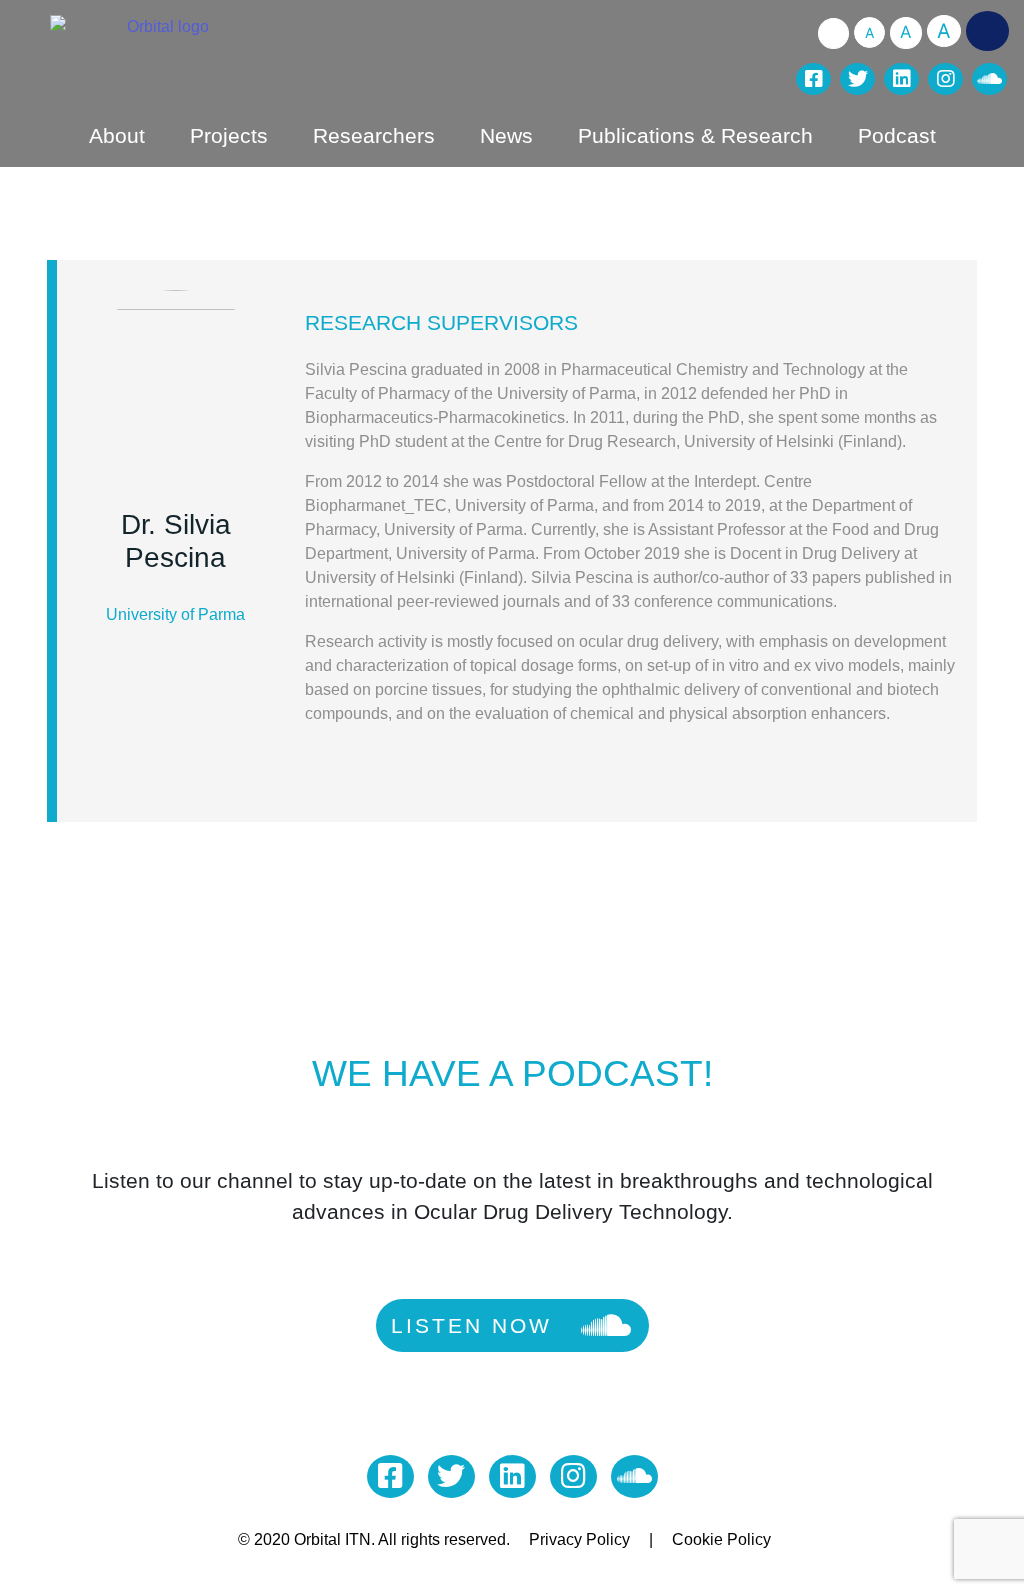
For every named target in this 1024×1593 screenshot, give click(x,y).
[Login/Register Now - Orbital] (987, 31)
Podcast (897, 135)
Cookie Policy (721, 1539)
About (117, 135)
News (506, 135)
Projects (229, 135)
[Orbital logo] (263, 50)
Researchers (374, 135)
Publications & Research (695, 135)
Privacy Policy (579, 1539)
